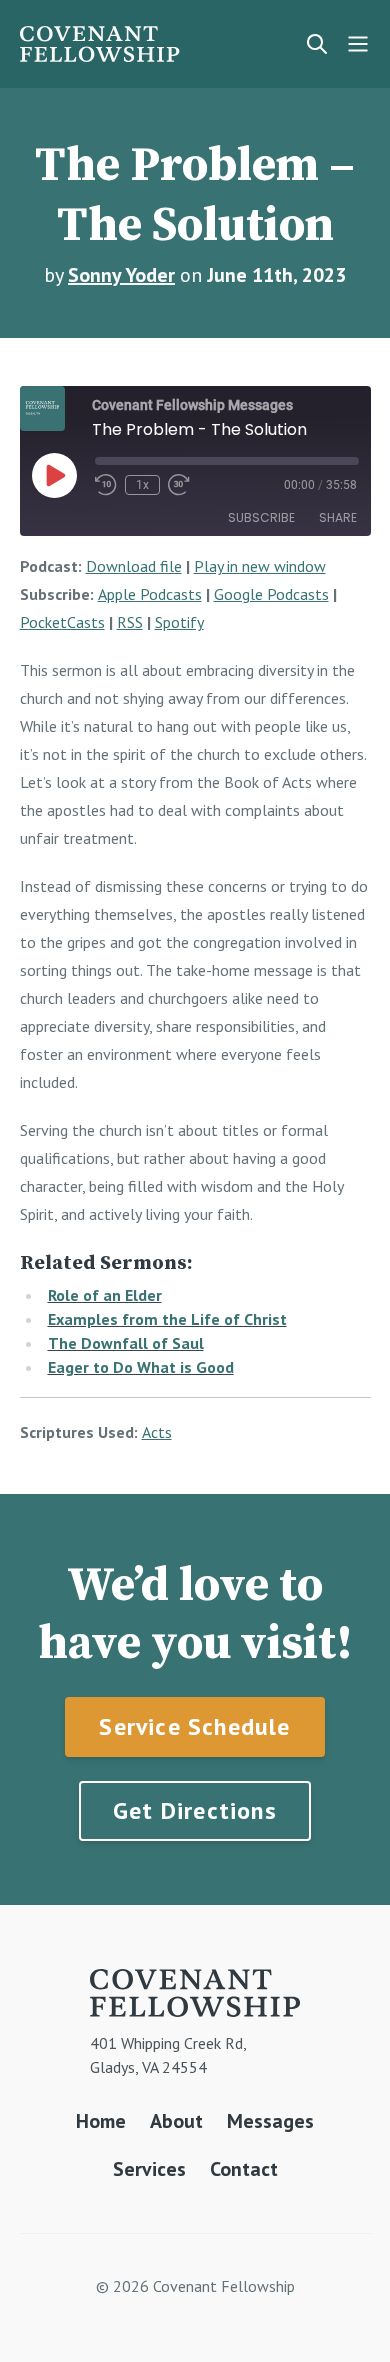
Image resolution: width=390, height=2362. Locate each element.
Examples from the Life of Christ (167, 1319)
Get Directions (195, 1810)
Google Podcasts (271, 594)
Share (338, 517)
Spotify (179, 622)
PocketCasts (62, 622)
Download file (134, 566)
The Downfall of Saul (126, 1343)
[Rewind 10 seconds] (106, 485)
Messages (270, 2121)
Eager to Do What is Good (141, 1367)
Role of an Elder (105, 1295)
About (176, 2121)
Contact (244, 2169)
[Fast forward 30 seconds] (179, 485)
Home (101, 2121)
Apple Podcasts (150, 594)
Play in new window (260, 566)
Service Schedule (194, 1726)
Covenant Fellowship (100, 44)
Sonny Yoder (121, 275)
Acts (157, 1432)
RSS (130, 622)
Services (149, 2169)
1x (142, 485)
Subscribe (261, 517)
